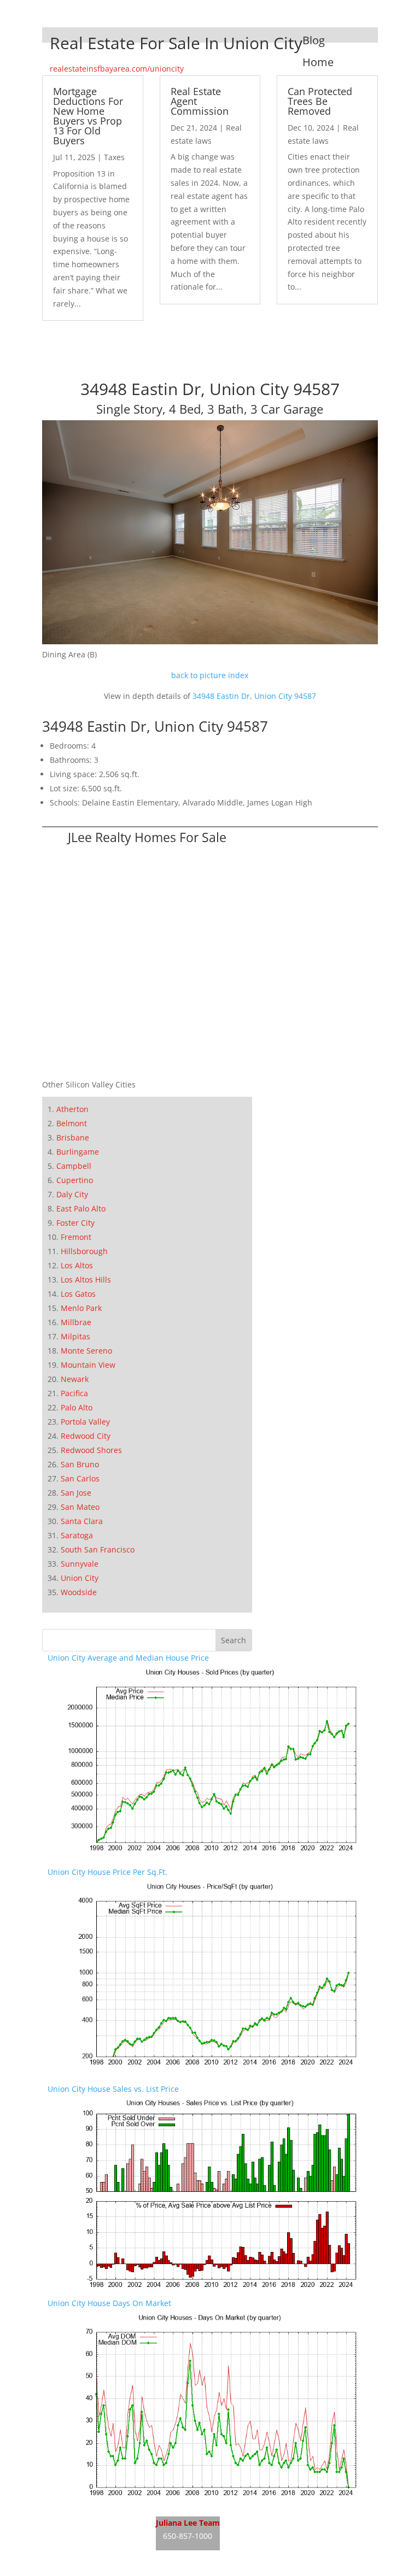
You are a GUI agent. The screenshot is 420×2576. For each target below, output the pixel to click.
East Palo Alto (81, 1208)
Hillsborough (84, 1251)
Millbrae (76, 1322)
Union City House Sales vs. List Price (113, 2089)
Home (318, 62)
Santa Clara (82, 1521)
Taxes (114, 157)
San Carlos (80, 1478)
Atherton (72, 1109)
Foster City (75, 1223)
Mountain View (88, 1365)
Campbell (74, 1166)
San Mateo (80, 1507)
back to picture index (210, 675)
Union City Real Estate (88, 2517)
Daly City (72, 1194)
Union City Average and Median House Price (128, 1658)
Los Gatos (78, 1294)
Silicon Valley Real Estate (293, 2517)
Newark (75, 1379)
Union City (80, 1578)
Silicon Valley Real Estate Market (279, 2559)
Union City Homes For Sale (96, 2538)
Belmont (72, 1123)
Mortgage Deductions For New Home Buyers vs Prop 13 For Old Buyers (88, 116)
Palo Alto (77, 1407)
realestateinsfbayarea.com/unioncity (117, 69)
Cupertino (75, 1180)
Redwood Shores (91, 1450)
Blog (314, 40)
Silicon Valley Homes (301, 2538)
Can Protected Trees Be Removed (320, 101)
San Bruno (80, 1464)
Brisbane (73, 1137)
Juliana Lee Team (188, 2523)
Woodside (79, 1592)
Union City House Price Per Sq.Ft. (107, 1872)
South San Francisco (98, 1549)
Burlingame (78, 1152)
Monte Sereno (86, 1351)
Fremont (76, 1237)
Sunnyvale (80, 1564)
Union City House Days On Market (109, 2303)
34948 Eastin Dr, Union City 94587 (254, 696)
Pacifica (74, 1393)
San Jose (76, 1493)
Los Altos (77, 1265)
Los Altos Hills (86, 1280)
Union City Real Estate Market (102, 2559)
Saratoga (77, 1535)
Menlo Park (81, 1308)
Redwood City (86, 1436)
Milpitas (75, 1336)
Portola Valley (85, 1422)
